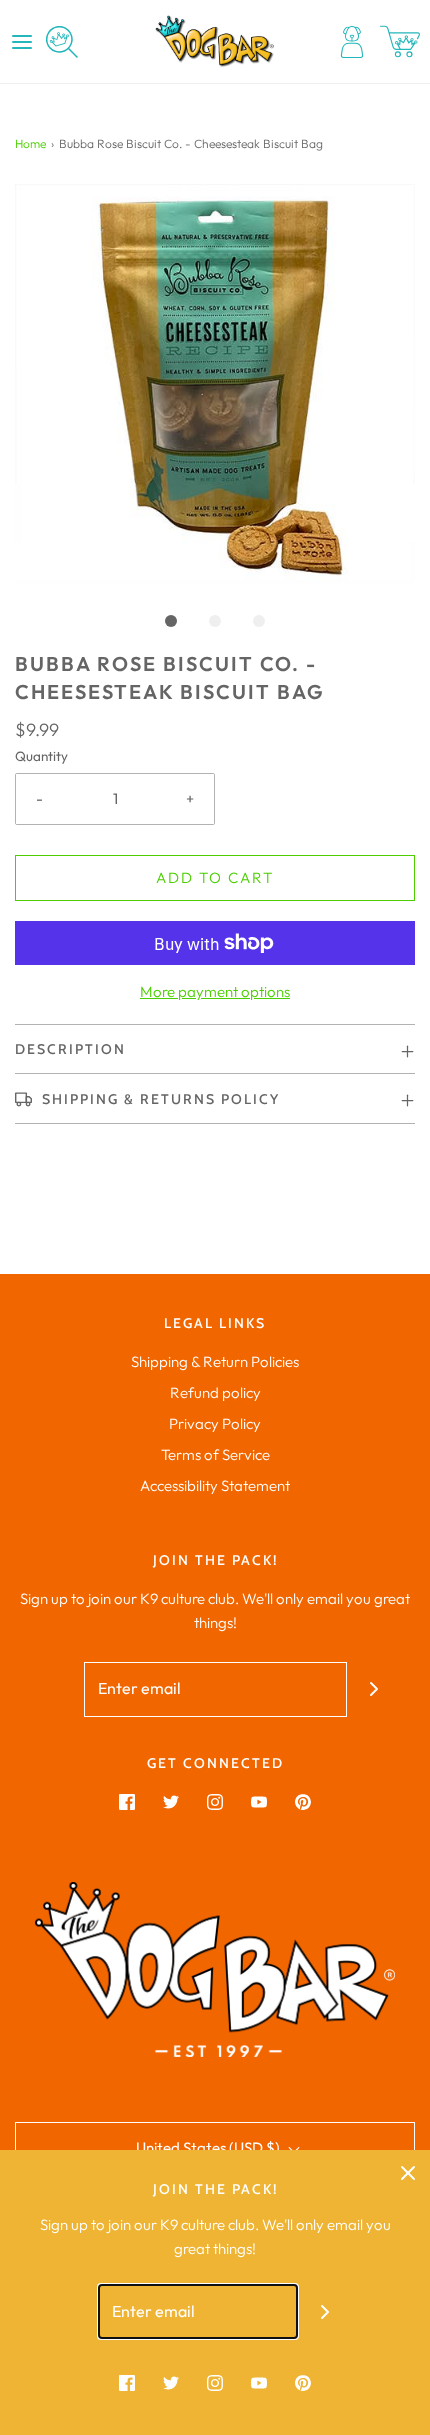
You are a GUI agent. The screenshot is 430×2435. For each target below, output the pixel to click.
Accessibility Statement (215, 1485)
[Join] (374, 1689)
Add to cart (215, 877)
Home (30, 143)
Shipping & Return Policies (215, 1361)
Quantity (41, 756)
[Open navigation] (22, 42)
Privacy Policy (215, 1423)
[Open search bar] (62, 42)
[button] (215, 384)
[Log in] (352, 42)
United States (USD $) (209, 2147)
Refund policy (215, 1392)
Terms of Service (215, 1454)
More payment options (215, 991)
